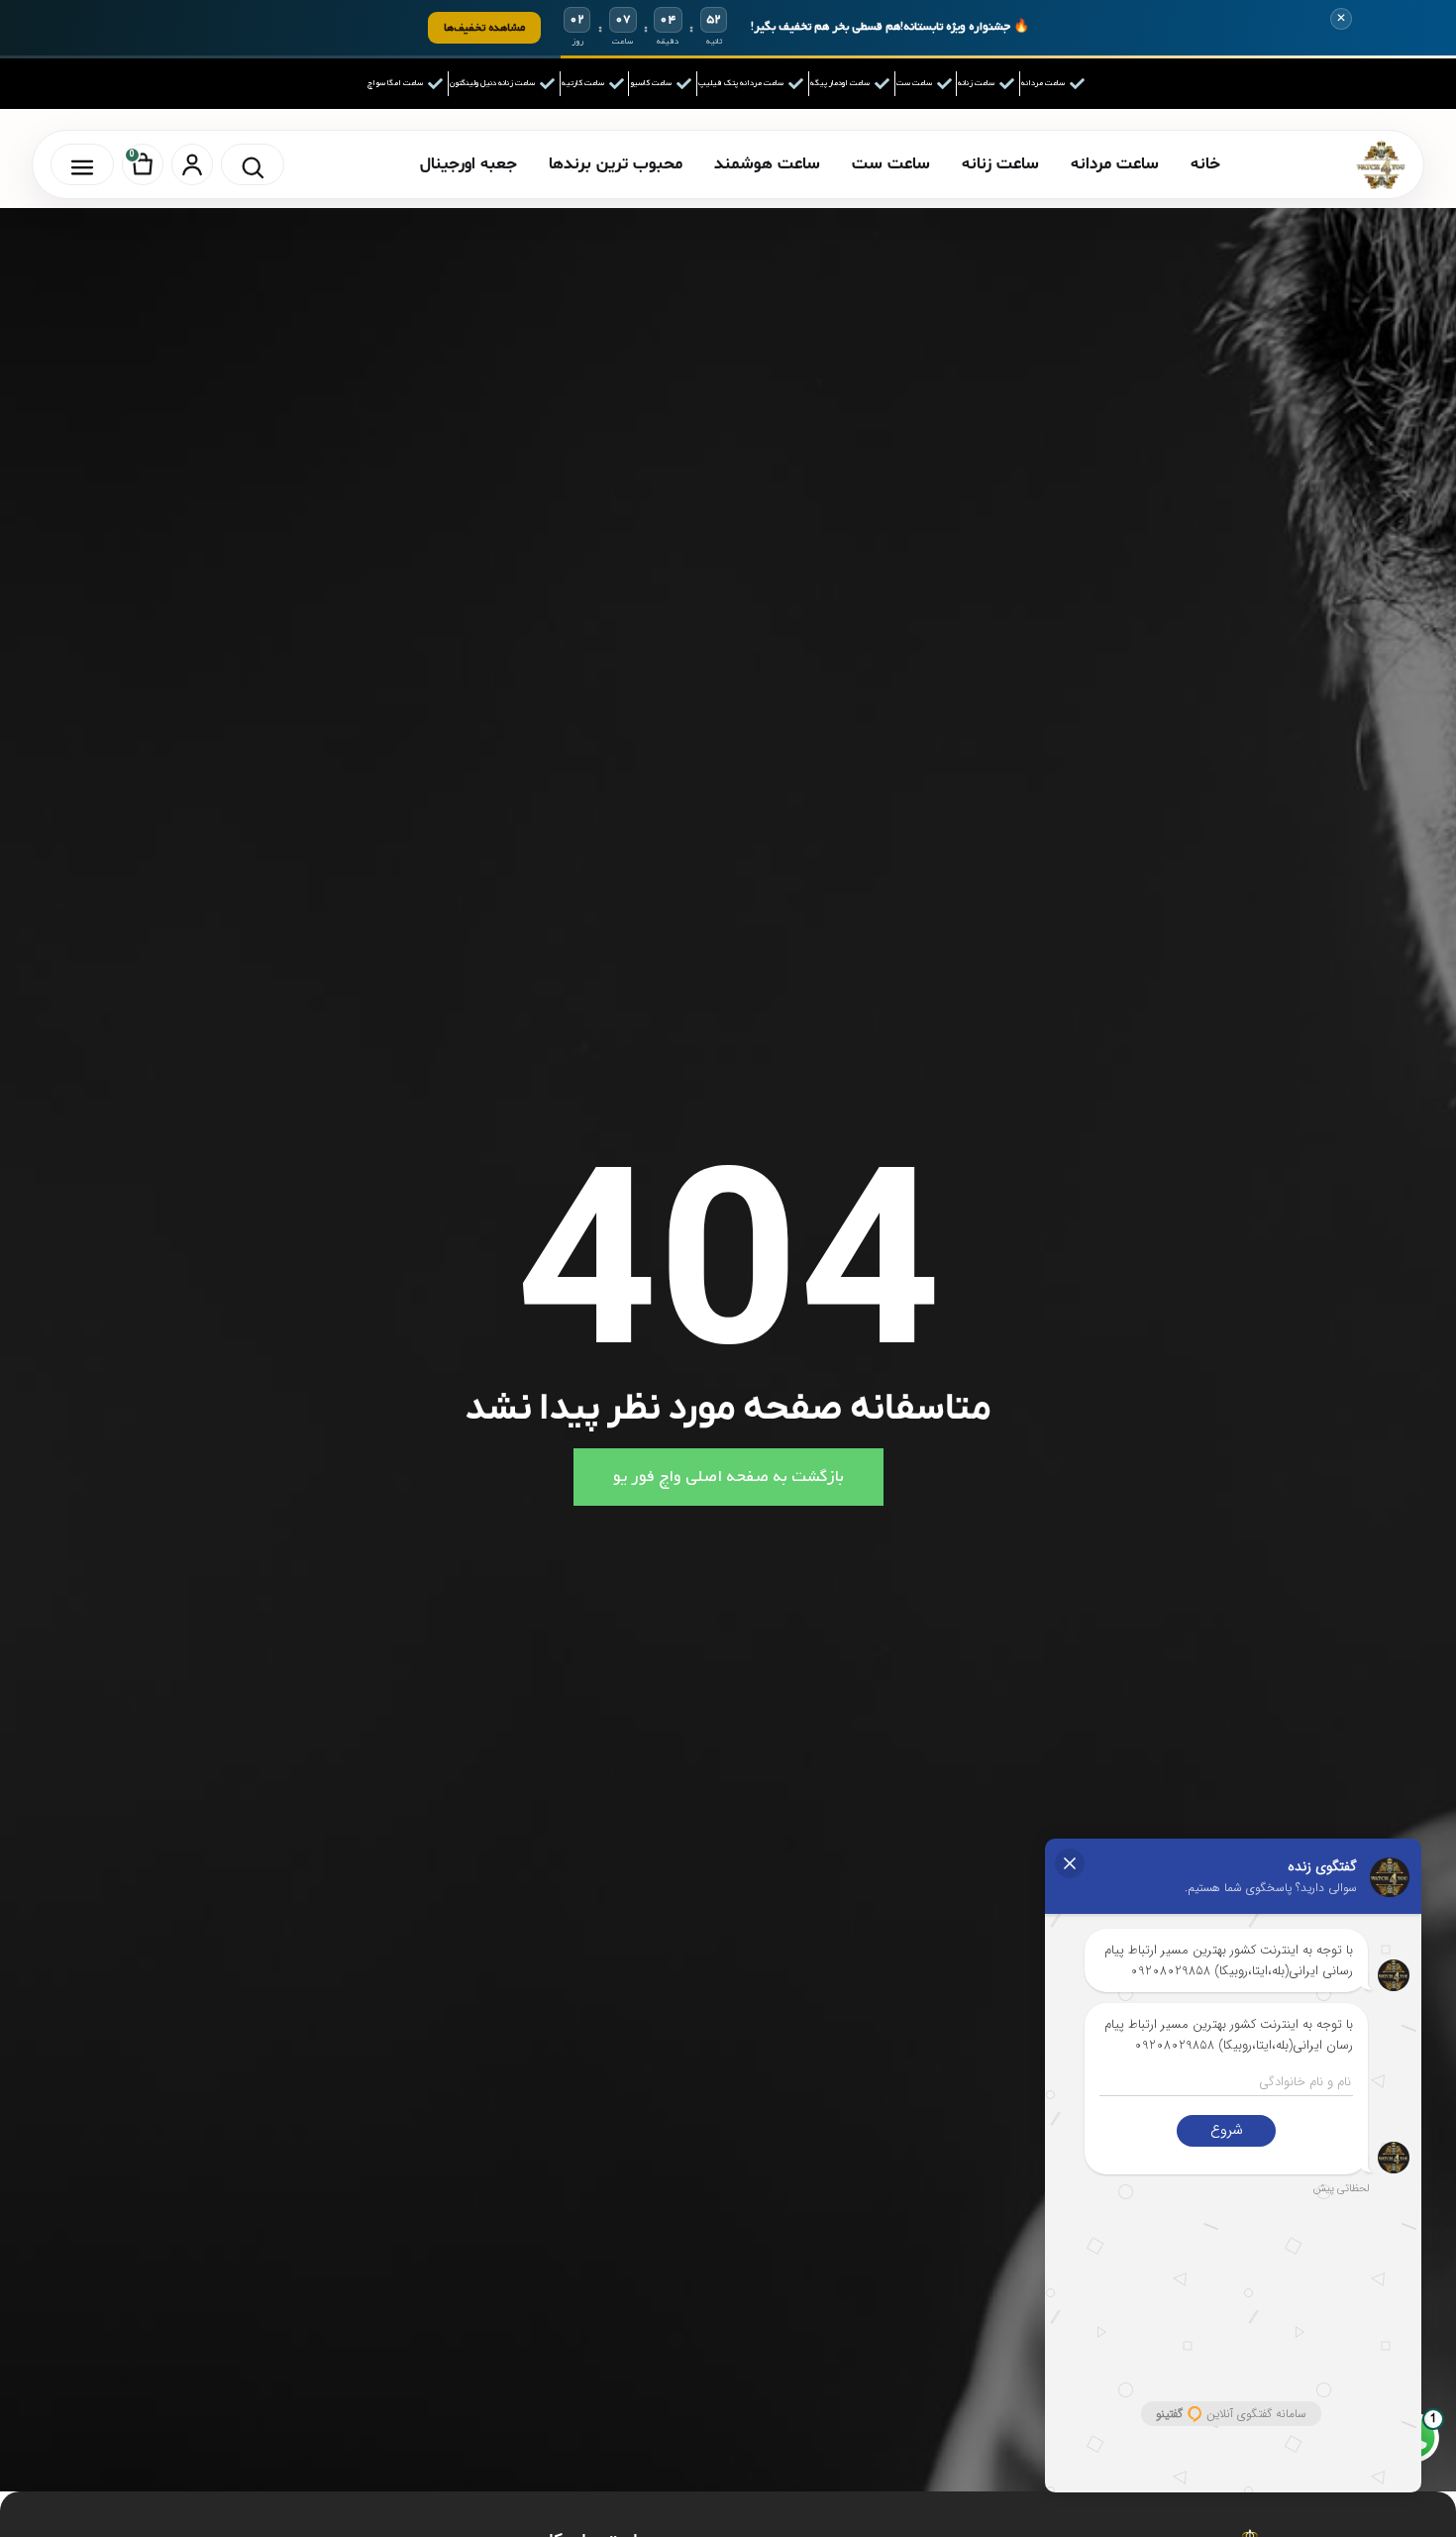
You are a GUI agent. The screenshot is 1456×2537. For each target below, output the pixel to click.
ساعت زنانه (1000, 164)
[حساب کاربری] (192, 164)
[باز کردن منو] (82, 164)
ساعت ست (891, 164)
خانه (1205, 164)
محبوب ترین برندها (616, 164)
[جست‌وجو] (253, 164)
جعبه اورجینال (468, 164)
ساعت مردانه (1115, 164)
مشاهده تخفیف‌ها (484, 27)
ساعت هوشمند (767, 164)
